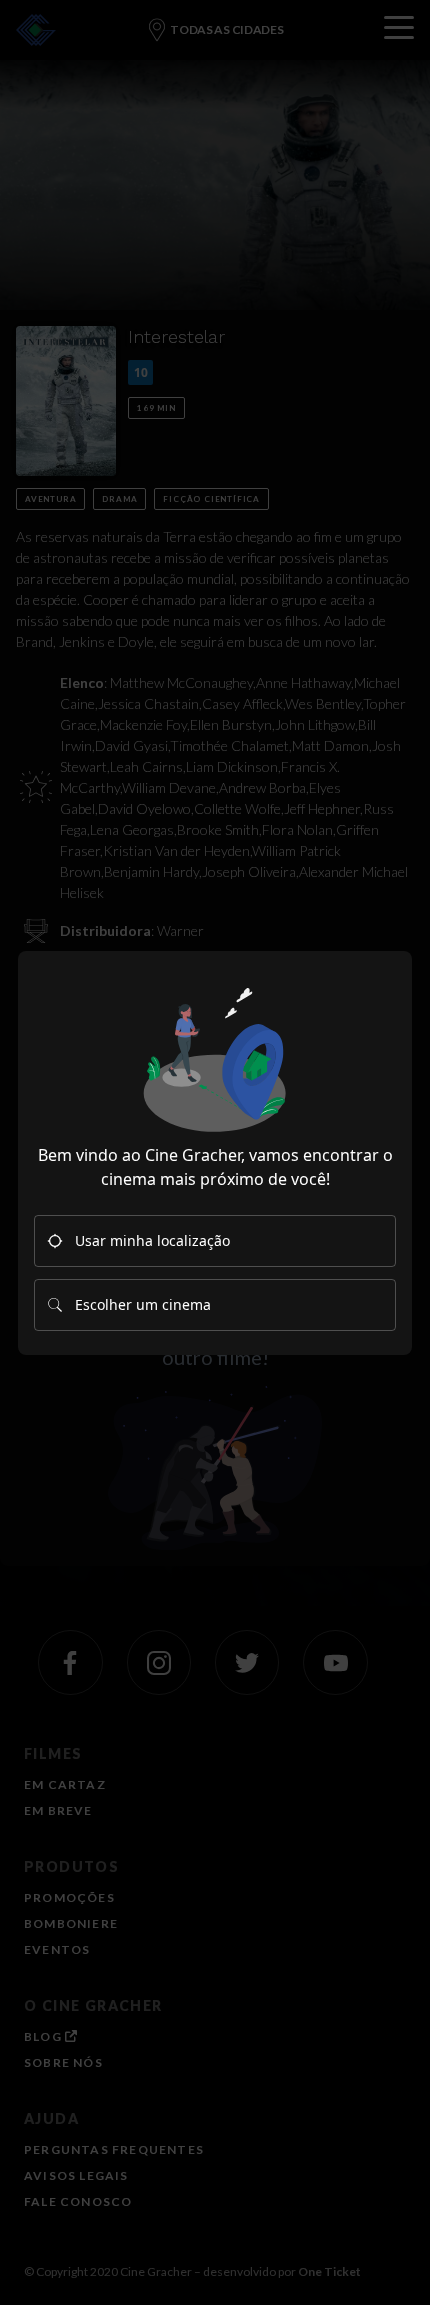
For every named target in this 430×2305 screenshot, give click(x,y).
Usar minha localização (152, 1240)
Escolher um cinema (143, 1304)
